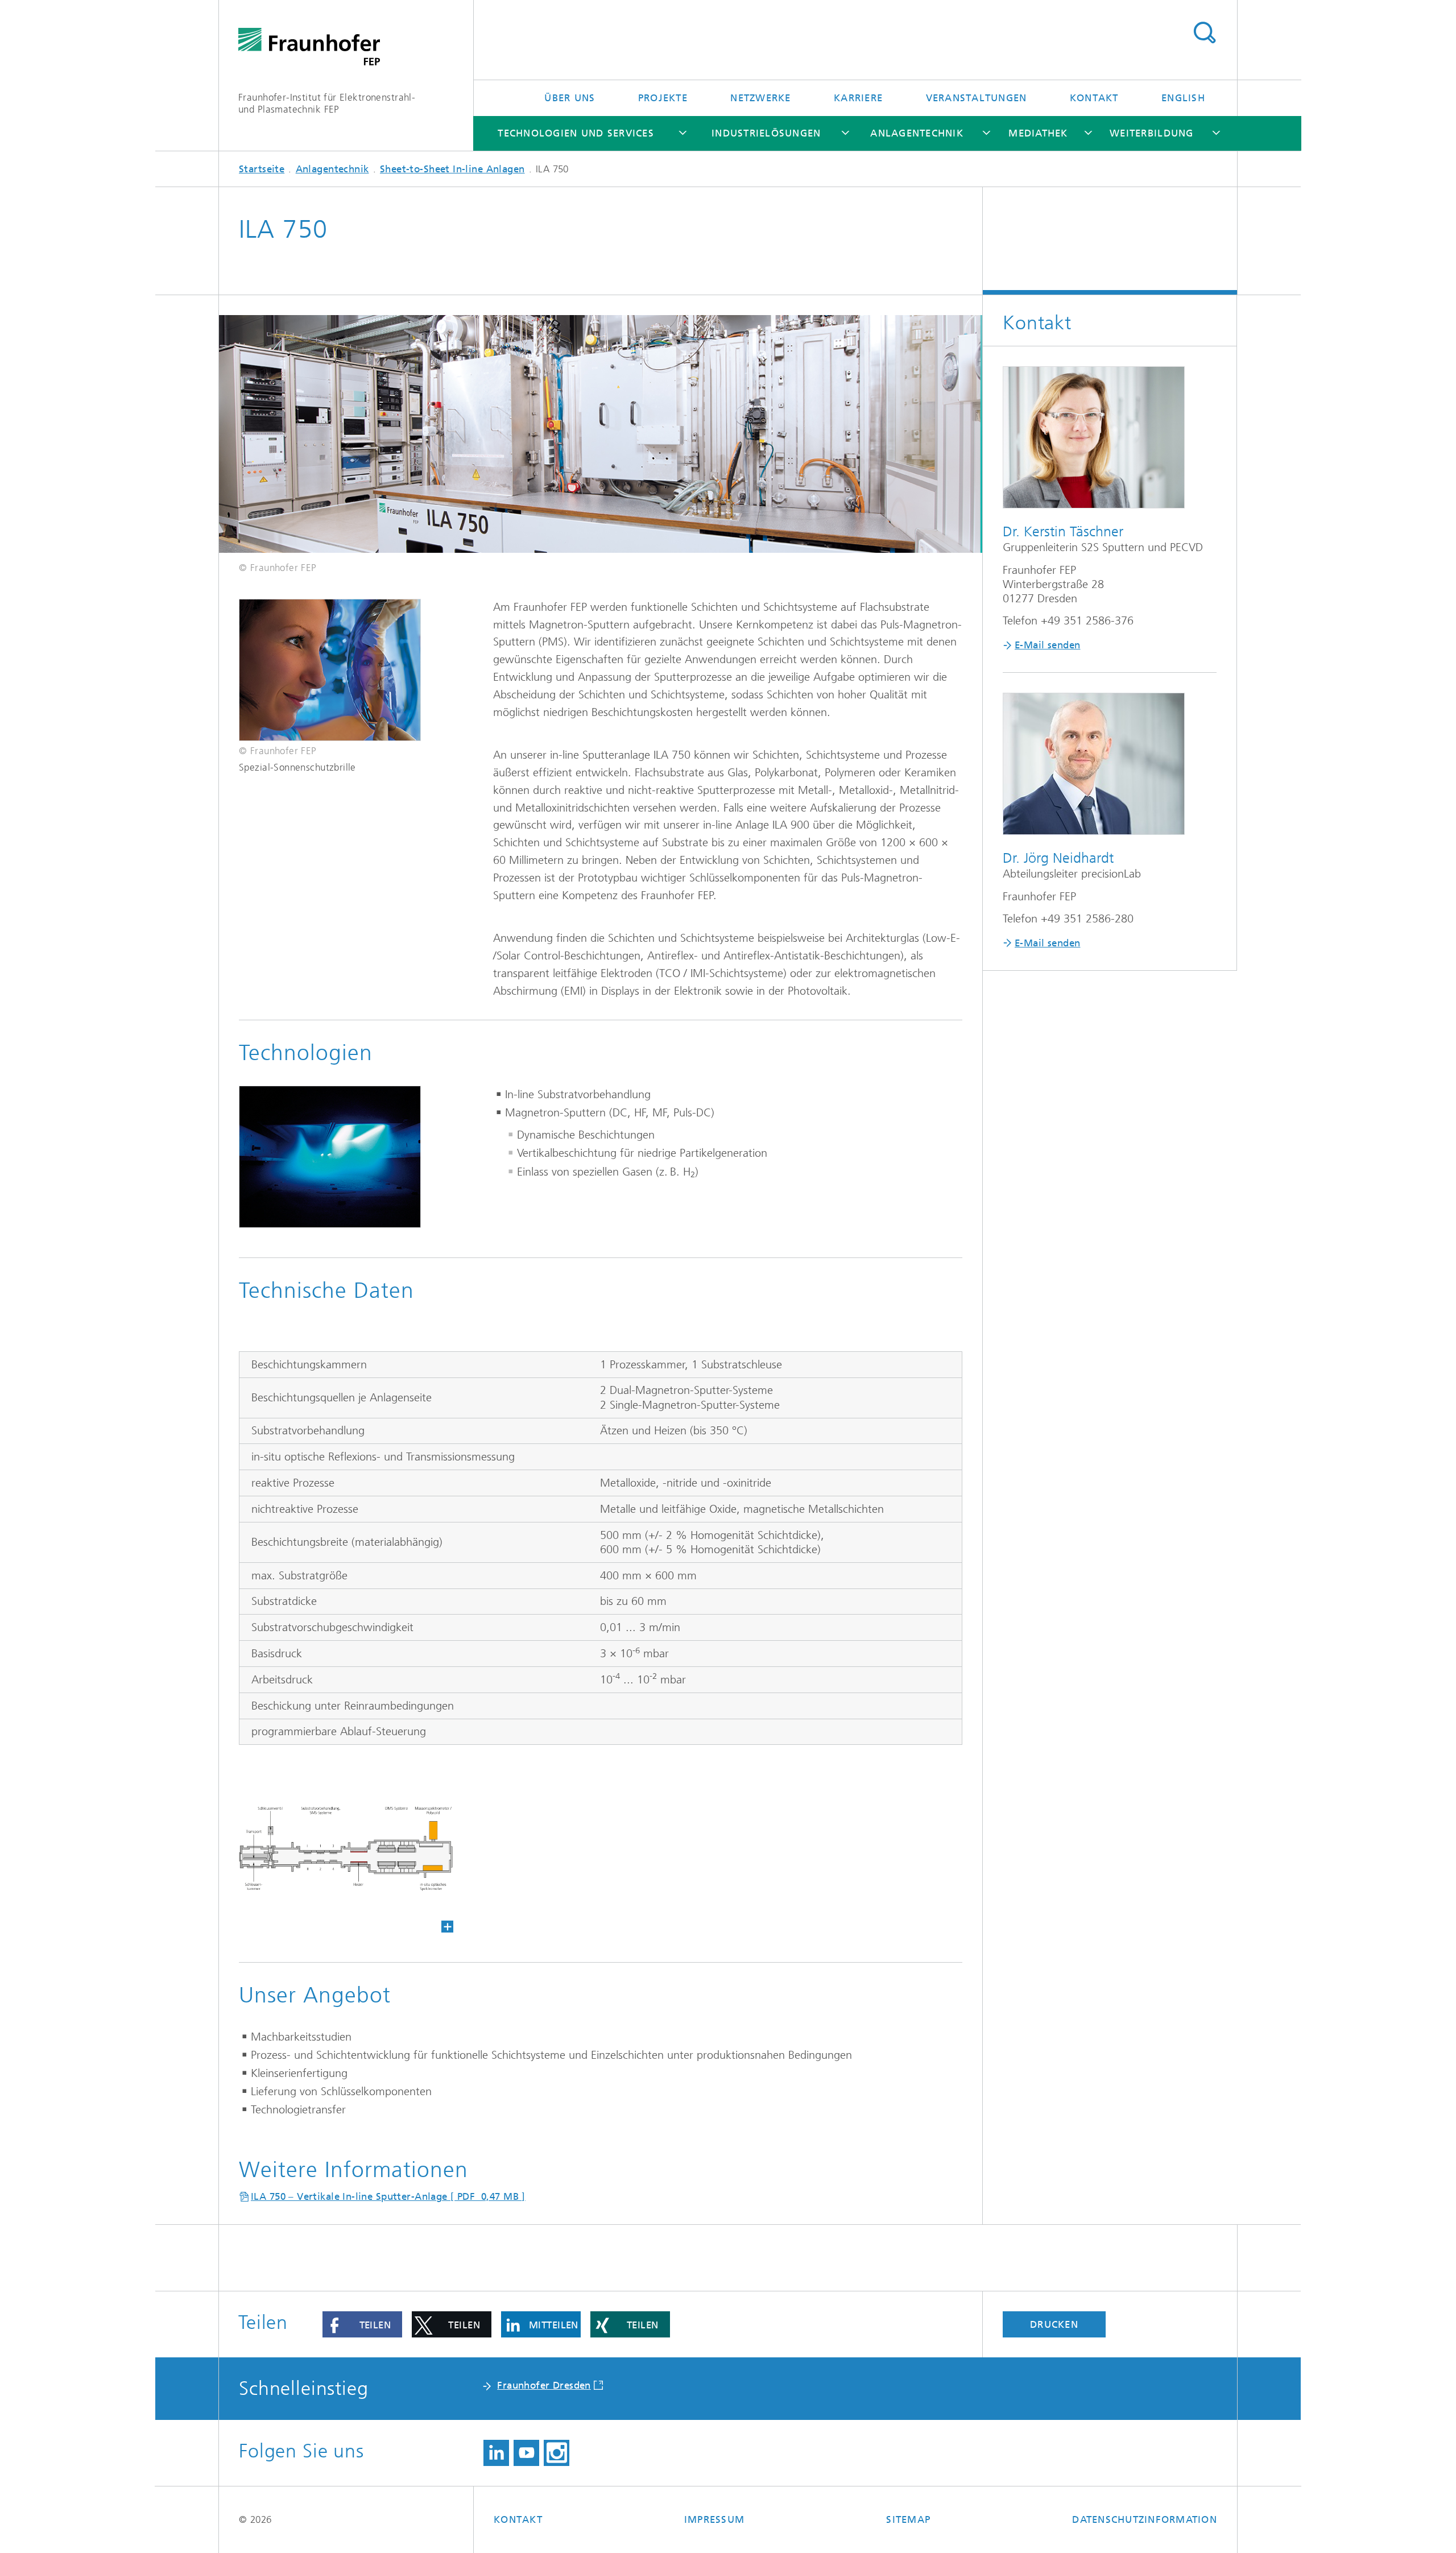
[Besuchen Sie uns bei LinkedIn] (496, 2453)
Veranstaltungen (977, 98)
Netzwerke (760, 98)
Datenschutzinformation (1145, 2519)
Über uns (570, 98)
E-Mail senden (1047, 645)
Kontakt (1094, 98)
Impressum (714, 2519)
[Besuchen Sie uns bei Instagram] (557, 2453)
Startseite (262, 169)
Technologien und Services (576, 133)
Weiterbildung (1151, 133)
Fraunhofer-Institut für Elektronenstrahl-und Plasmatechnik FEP (327, 103)
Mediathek (1038, 133)
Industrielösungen (766, 133)
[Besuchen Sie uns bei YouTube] (526, 2453)
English (1183, 98)
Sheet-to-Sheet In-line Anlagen (452, 169)
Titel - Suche (1204, 33)
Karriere (858, 98)
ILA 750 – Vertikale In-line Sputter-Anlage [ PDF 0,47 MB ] (388, 2196)
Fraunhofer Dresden (544, 2385)
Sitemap (908, 2519)
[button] (362, 2324)
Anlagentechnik (917, 133)
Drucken (1054, 2324)
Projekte (663, 98)
